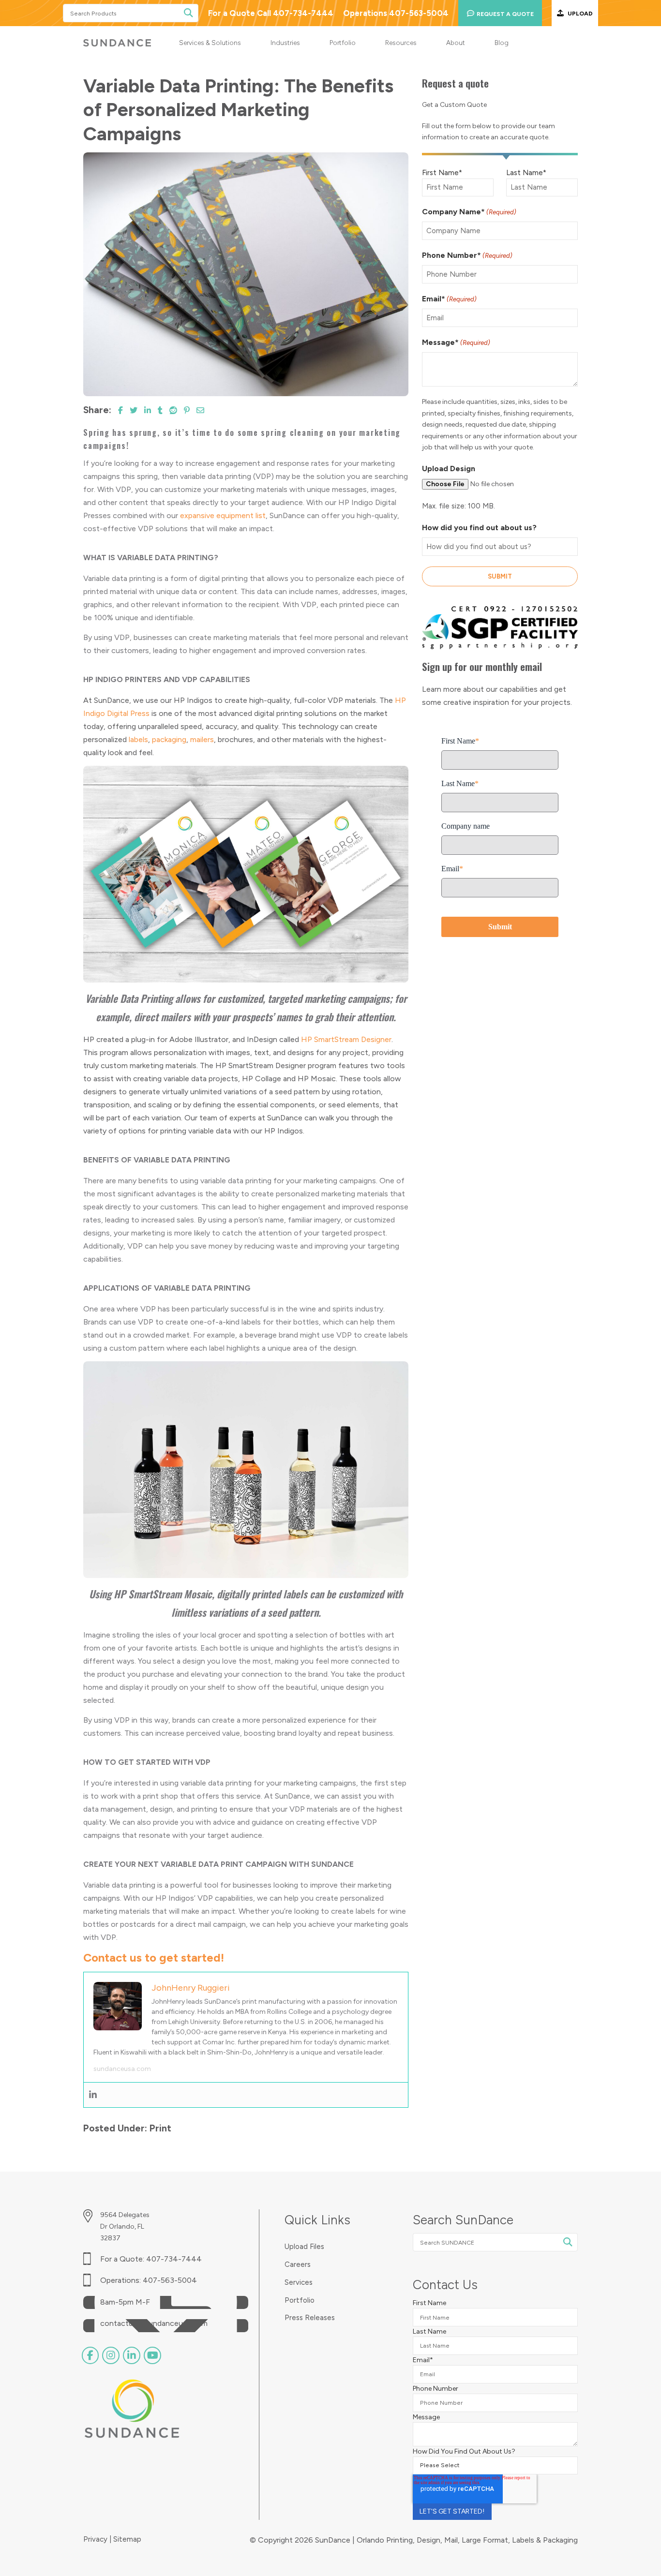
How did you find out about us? (479, 528)
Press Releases (310, 2318)
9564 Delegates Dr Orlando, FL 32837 (125, 2226)
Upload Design (449, 469)
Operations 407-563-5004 (396, 13)
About (456, 43)
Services (299, 2283)
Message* (456, 342)
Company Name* (469, 212)
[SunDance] (117, 43)
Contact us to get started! (154, 1958)
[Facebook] (90, 2355)
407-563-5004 (170, 2280)
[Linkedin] (93, 2095)
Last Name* (526, 173)
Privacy (96, 2539)
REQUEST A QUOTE (505, 14)
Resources (401, 43)
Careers (298, 2265)
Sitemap (127, 2539)
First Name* (442, 173)
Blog (502, 43)
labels (138, 739)
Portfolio (343, 43)
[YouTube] (152, 2355)
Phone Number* (467, 255)
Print (160, 2128)
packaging (169, 739)
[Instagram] (111, 2355)
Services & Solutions (210, 43)
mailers (202, 739)
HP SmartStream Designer (346, 1039)
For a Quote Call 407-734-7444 (271, 13)
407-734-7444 (174, 2259)
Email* (449, 299)
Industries (285, 43)
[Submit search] (188, 13)
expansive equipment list (223, 515)
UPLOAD (580, 13)
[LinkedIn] (132, 2355)
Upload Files (304, 2247)
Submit (500, 576)
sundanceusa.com (122, 2069)
